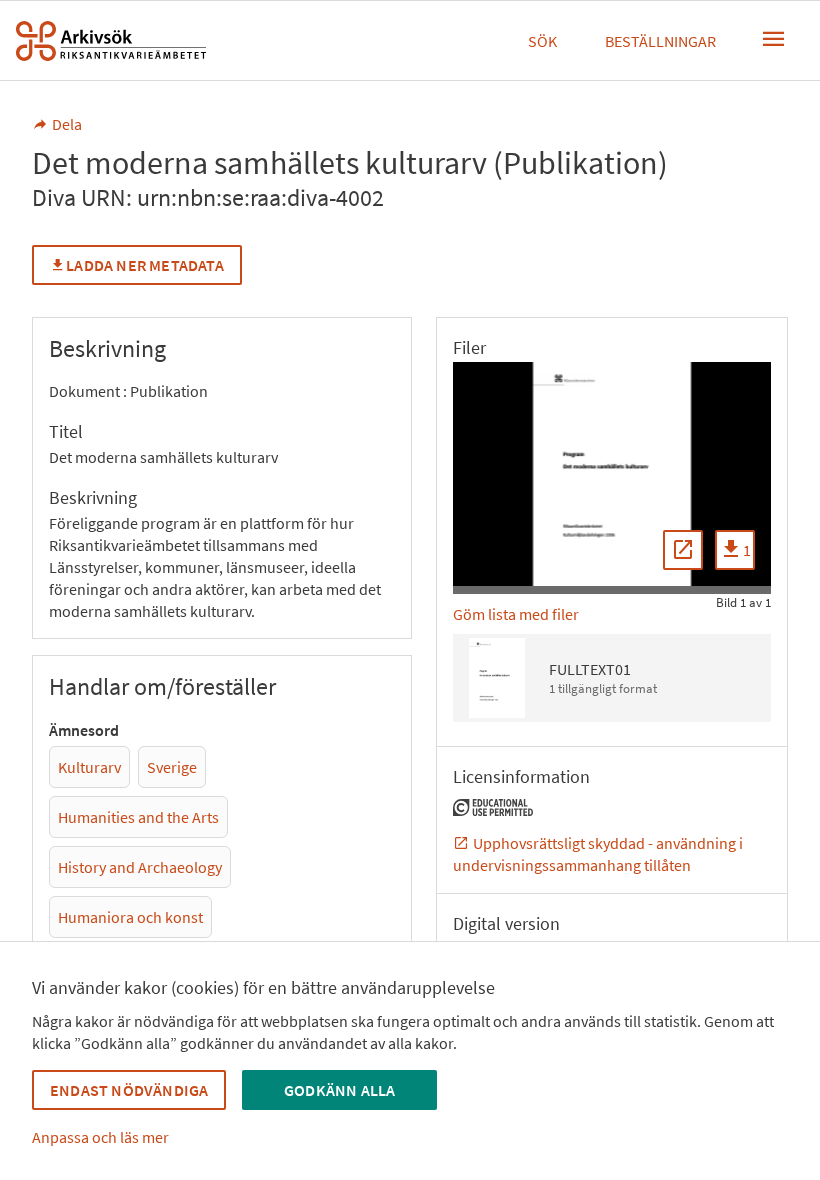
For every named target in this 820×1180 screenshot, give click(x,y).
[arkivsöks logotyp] (111, 41)
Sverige (172, 767)
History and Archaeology (140, 867)
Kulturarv (89, 767)
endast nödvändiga (129, 1090)
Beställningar (660, 41)
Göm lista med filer (516, 614)
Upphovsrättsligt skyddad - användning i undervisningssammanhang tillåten (598, 854)
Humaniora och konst (130, 917)
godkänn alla (339, 1090)
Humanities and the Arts (138, 817)
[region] (612, 474)
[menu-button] (774, 39)
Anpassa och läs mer (100, 1137)
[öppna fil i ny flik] (683, 550)
